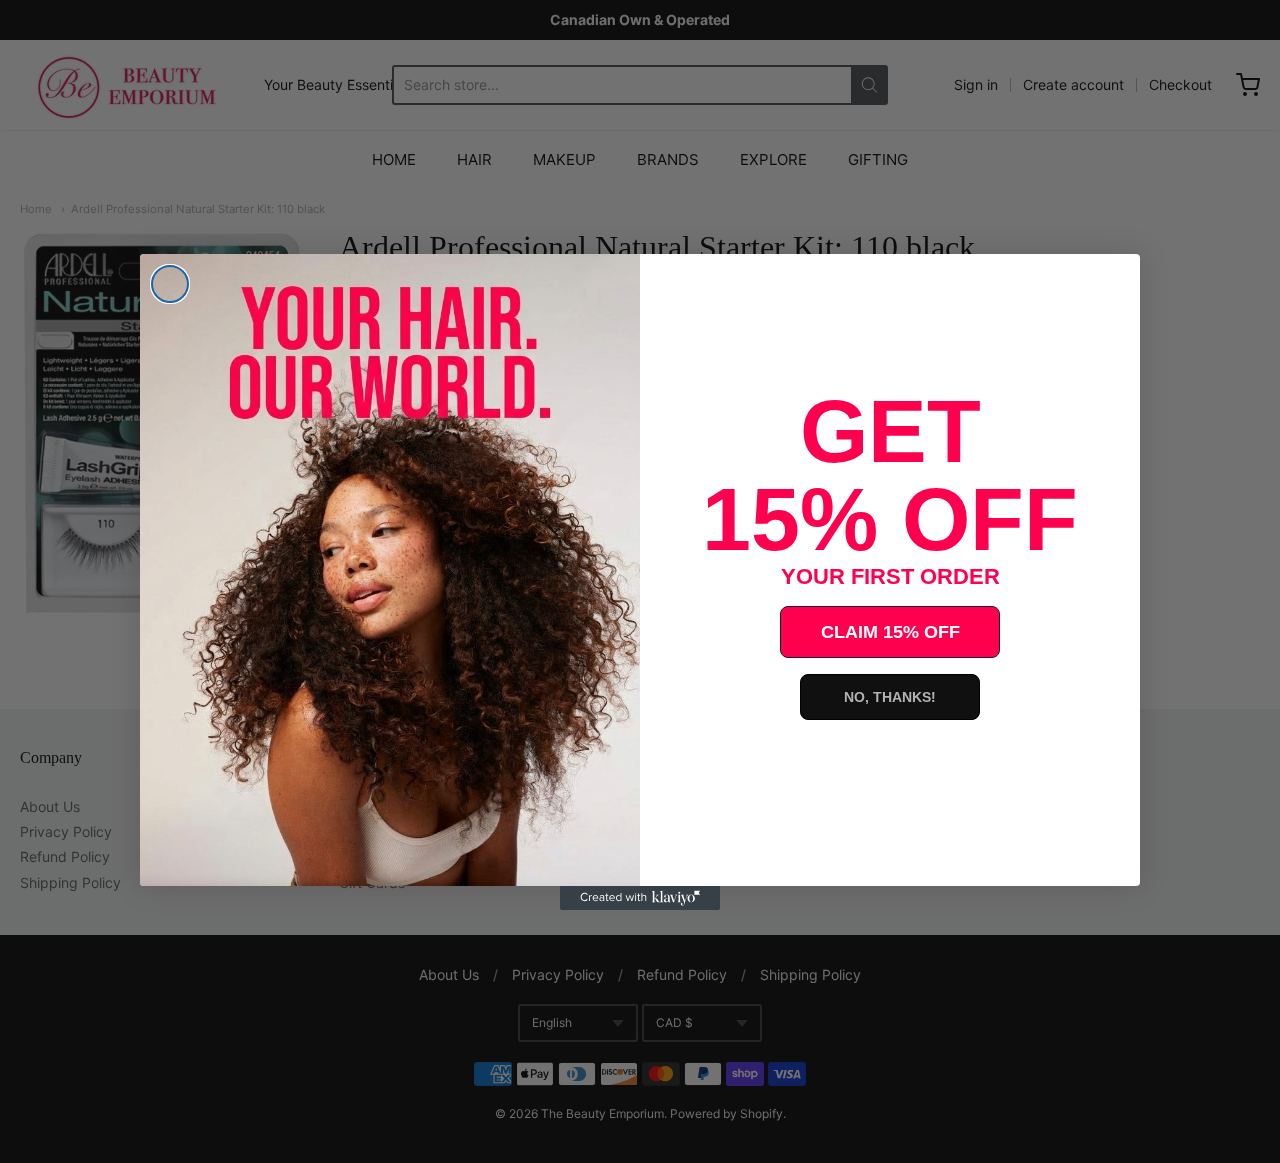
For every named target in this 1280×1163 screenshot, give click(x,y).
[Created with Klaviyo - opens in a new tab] (640, 898)
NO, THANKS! (890, 697)
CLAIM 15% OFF (890, 632)
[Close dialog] (170, 284)
